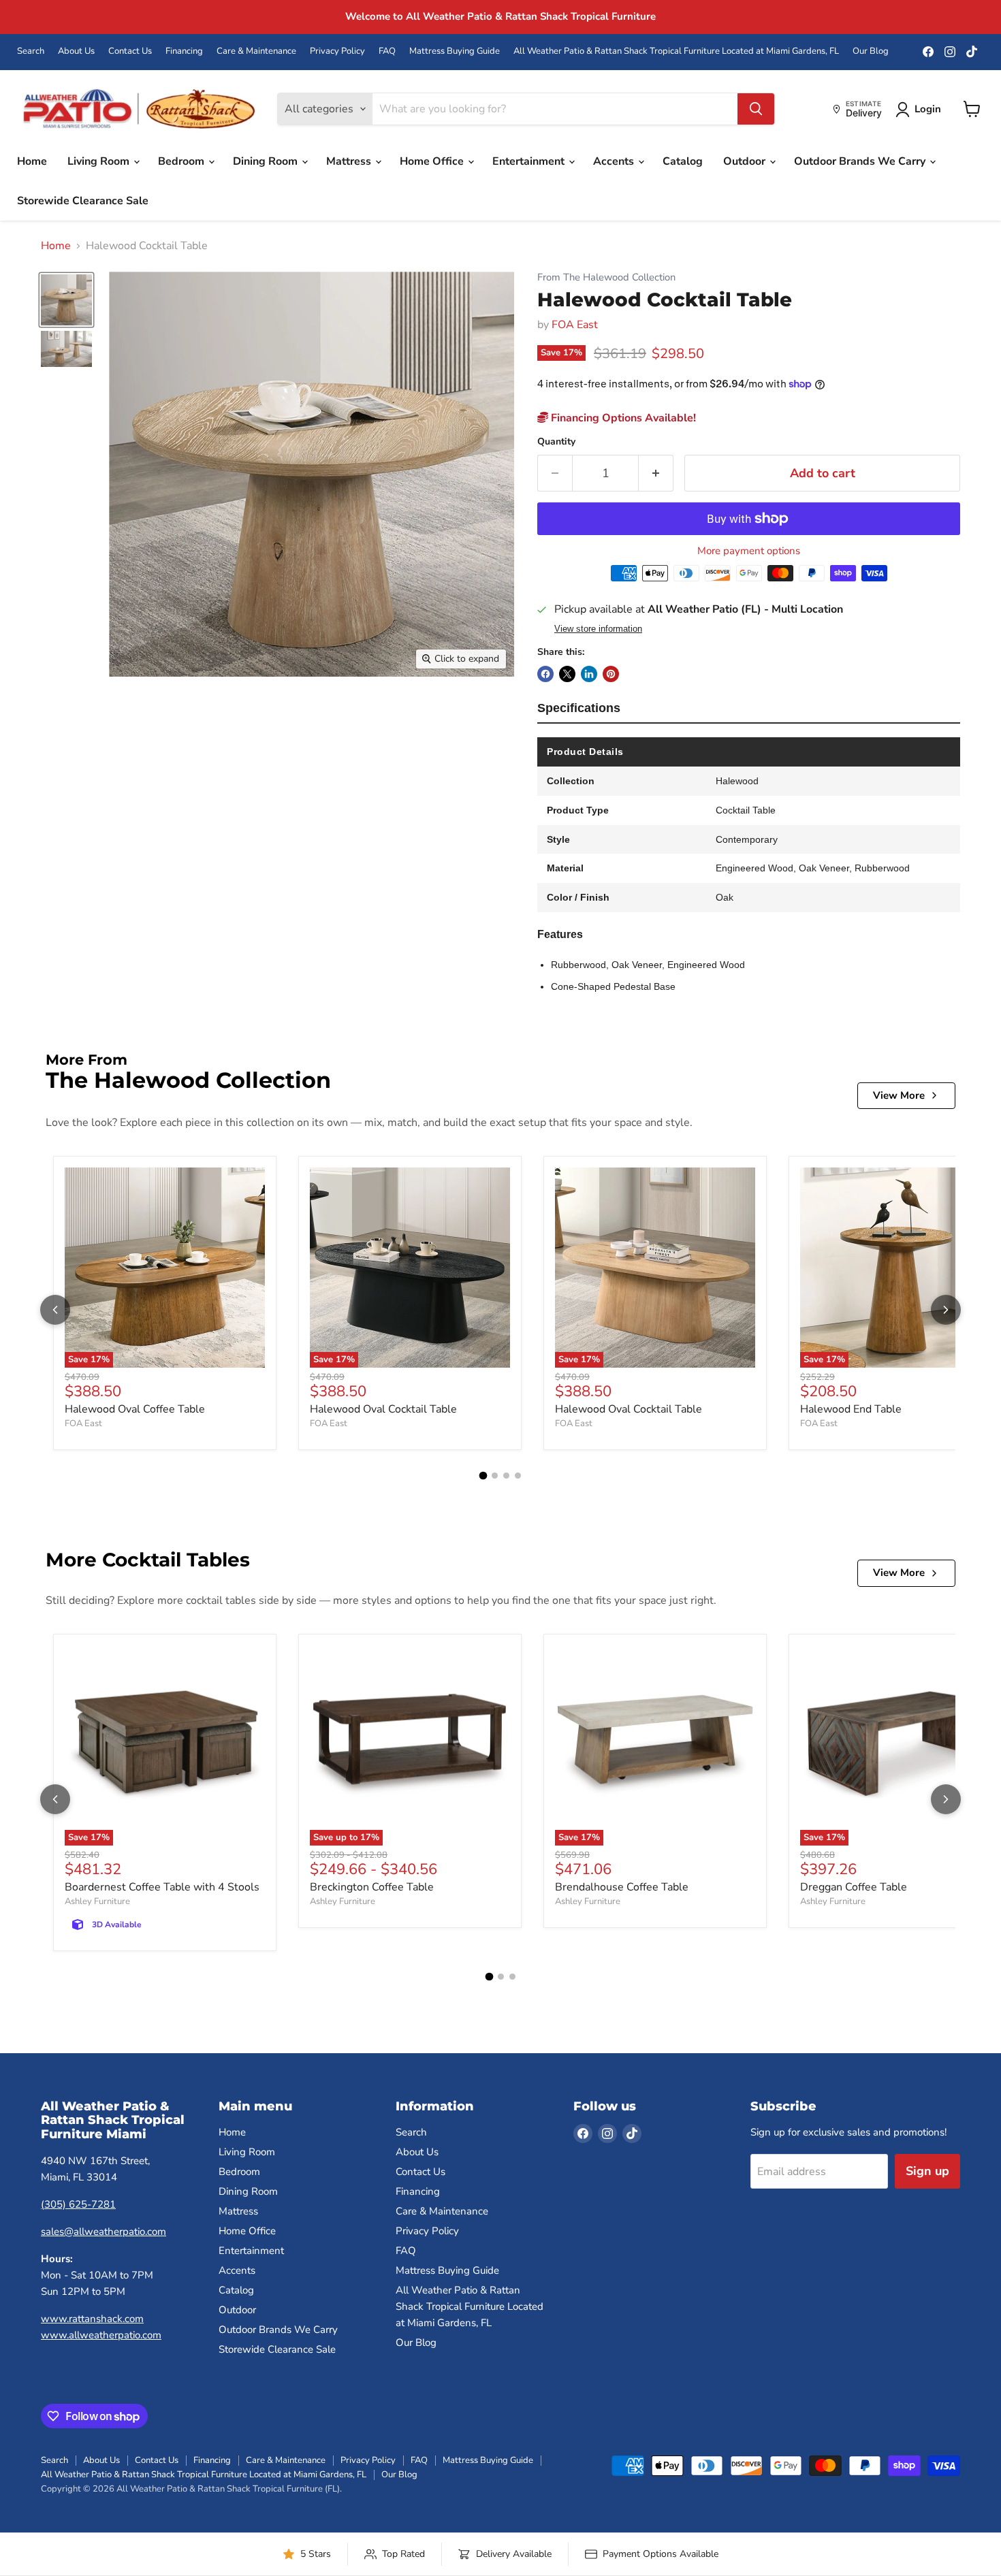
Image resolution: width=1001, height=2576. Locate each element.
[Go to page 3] (506, 1476)
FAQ (387, 51)
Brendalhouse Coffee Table (622, 1887)
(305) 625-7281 (78, 2204)
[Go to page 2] (495, 1476)
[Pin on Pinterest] (611, 674)
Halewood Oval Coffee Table (135, 1409)
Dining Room (267, 161)
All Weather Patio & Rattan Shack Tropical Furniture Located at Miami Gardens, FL (676, 51)
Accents (615, 161)
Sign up (927, 2171)
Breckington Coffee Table (372, 1887)
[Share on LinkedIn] (589, 674)
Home (32, 161)
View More (899, 1095)
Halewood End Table (851, 1409)
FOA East (575, 325)
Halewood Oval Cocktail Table (383, 1409)
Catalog (683, 161)
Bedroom (182, 161)
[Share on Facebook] (545, 674)
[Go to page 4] (518, 1476)
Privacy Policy (337, 51)
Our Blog (871, 51)
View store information (598, 629)
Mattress (350, 161)
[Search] (756, 109)
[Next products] (946, 1310)
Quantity (556, 442)
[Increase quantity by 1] (656, 473)
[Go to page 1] (483, 1476)
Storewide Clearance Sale (83, 201)
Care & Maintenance (256, 51)
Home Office (433, 161)
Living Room (100, 161)
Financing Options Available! (622, 418)
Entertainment (530, 161)
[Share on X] (567, 674)
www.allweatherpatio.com (101, 2335)
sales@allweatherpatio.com (104, 2232)
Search (31, 51)
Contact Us (130, 51)
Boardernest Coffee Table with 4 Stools (162, 1887)
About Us (76, 51)
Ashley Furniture (97, 1901)
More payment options (749, 551)
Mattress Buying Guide (455, 51)
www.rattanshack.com (92, 2319)
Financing (184, 51)
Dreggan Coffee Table (854, 1887)
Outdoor (746, 161)
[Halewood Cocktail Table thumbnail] (66, 300)
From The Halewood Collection (606, 277)
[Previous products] (55, 1310)
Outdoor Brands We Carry (861, 161)
